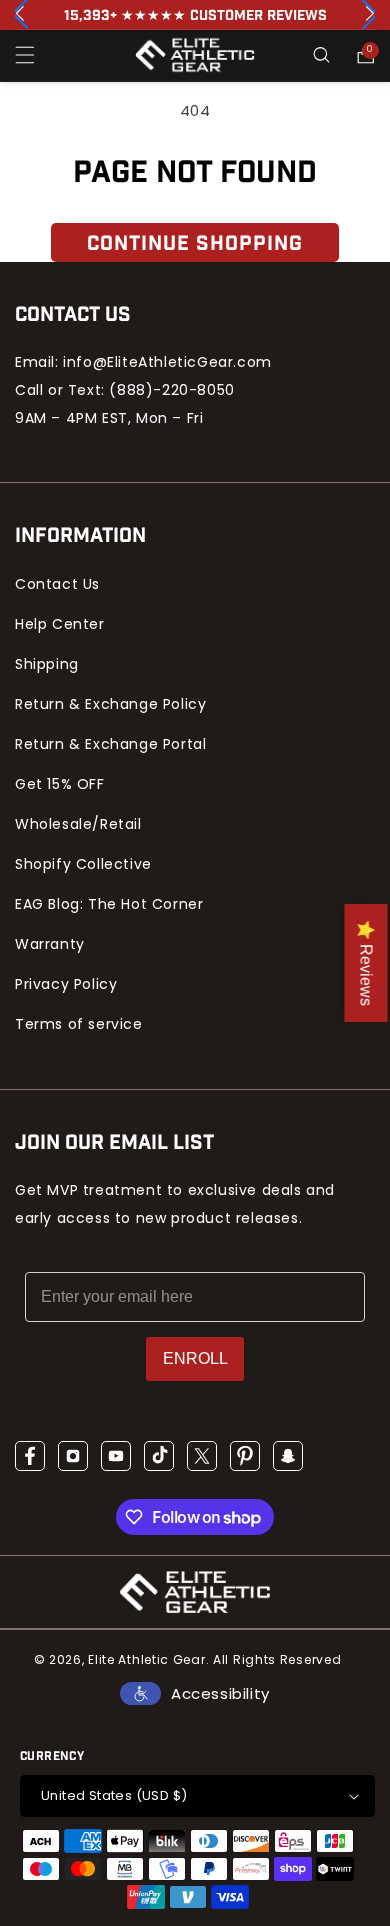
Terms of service (79, 1024)
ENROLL (195, 1358)
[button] (25, 55)
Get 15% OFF (60, 784)
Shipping (47, 664)
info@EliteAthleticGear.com (167, 362)
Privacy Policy (66, 984)
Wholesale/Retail (78, 824)
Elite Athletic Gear (146, 1659)
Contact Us (57, 584)
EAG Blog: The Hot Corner (109, 904)
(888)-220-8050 (171, 390)
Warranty (50, 944)
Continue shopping (195, 244)
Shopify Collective (83, 864)
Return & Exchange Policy (110, 704)
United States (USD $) (114, 1795)
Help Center (60, 624)
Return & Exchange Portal (110, 744)
